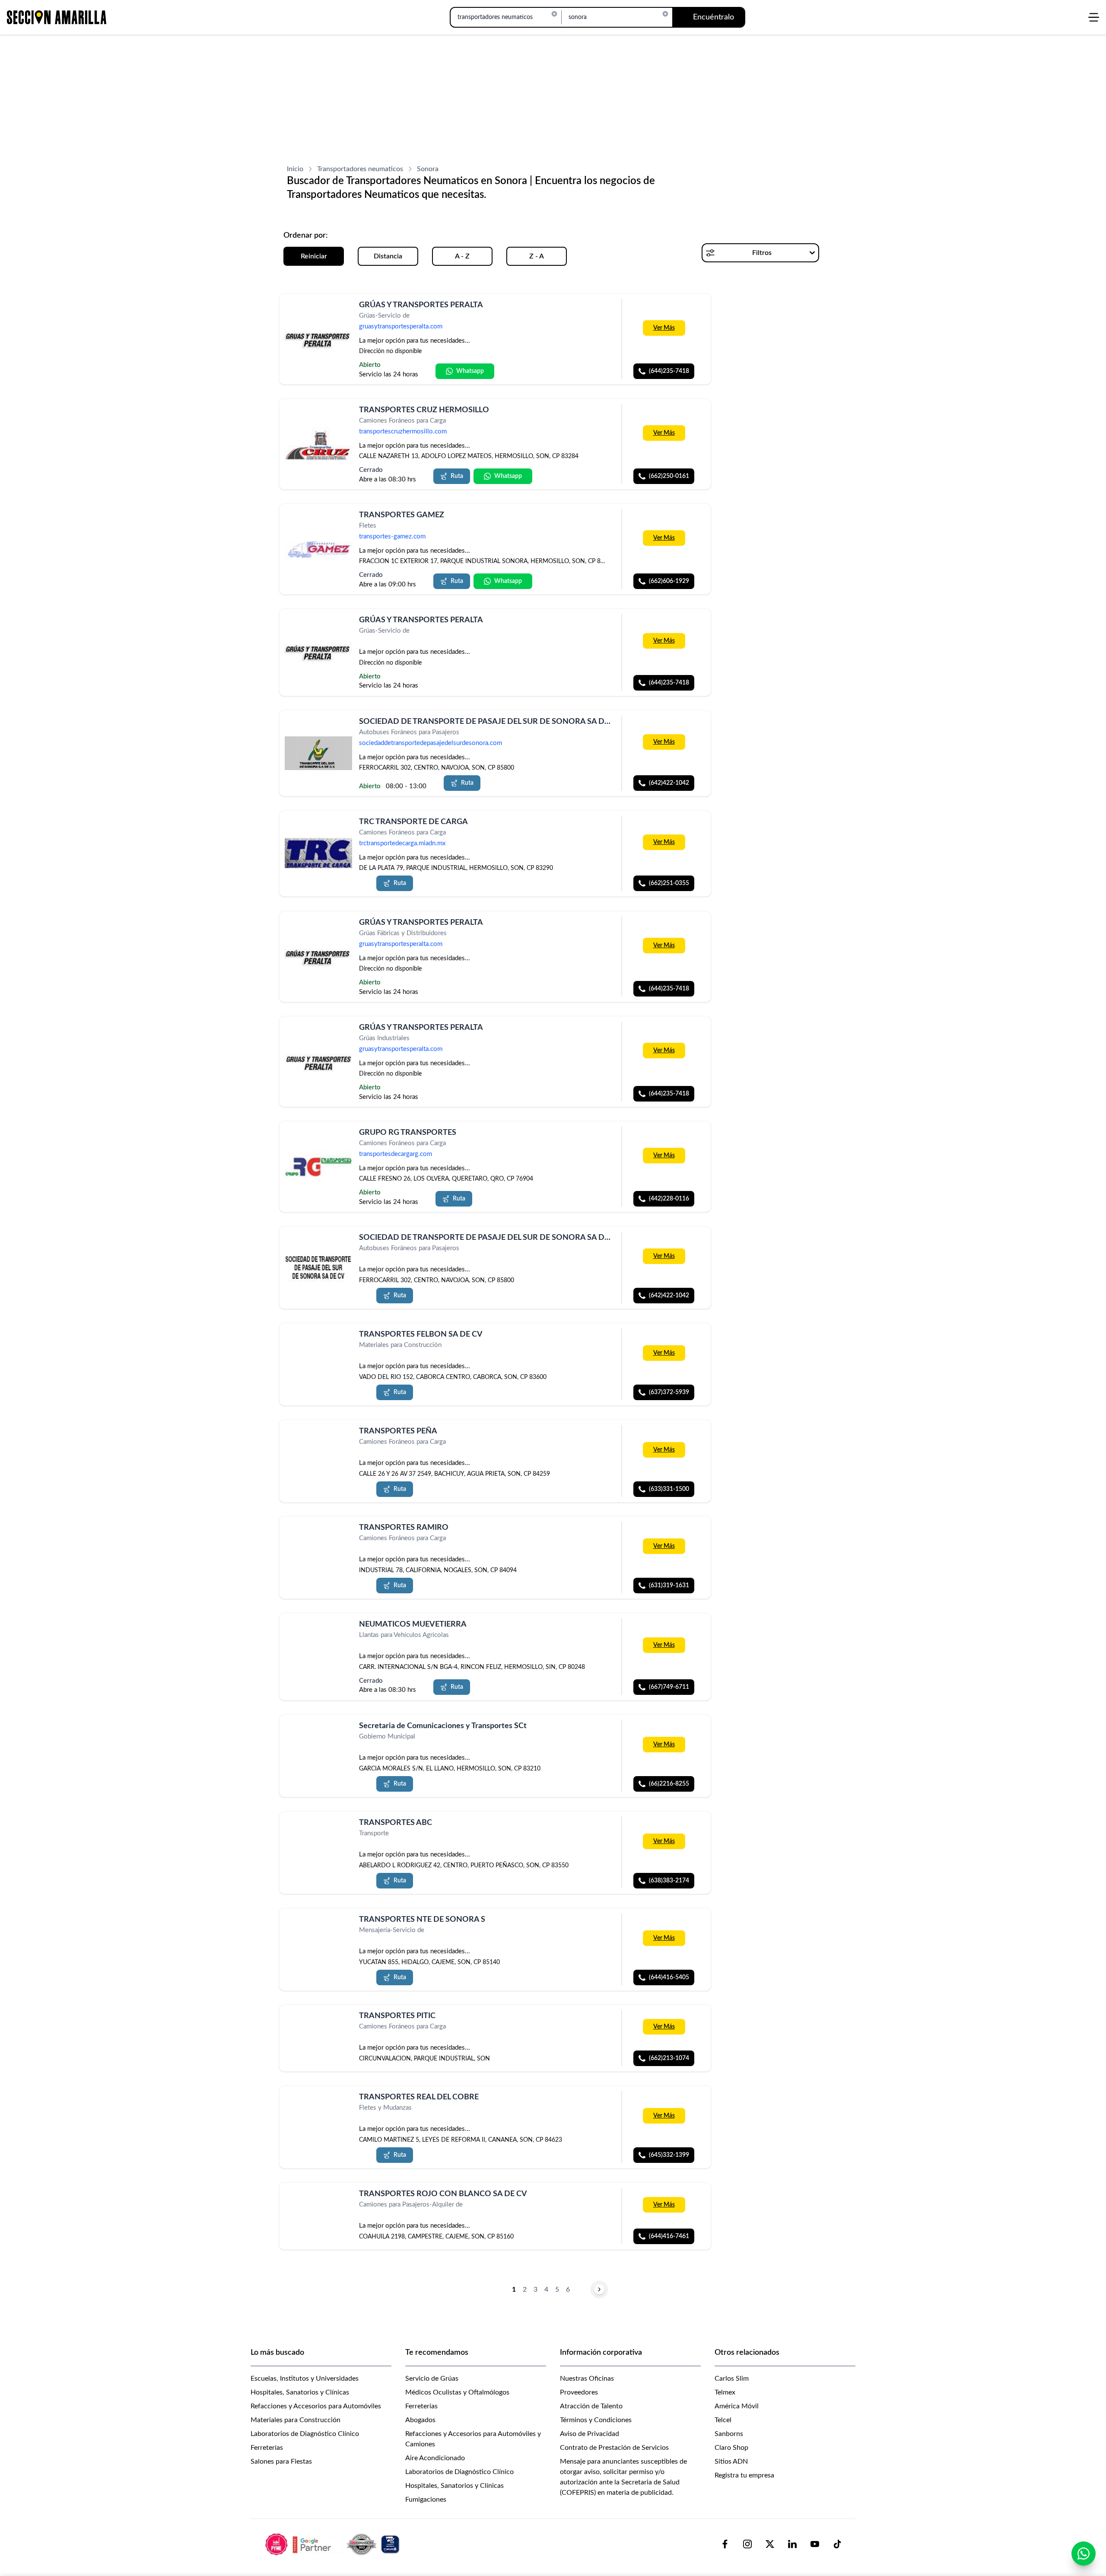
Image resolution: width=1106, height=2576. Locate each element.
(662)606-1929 (669, 581)
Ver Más (664, 328)
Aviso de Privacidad (590, 2434)
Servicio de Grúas (432, 2379)
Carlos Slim (732, 2379)
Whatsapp (470, 371)
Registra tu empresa (744, 2475)
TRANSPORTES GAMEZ (402, 515)
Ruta (457, 476)
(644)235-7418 (669, 371)
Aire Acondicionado (435, 2458)
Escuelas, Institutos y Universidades (305, 2379)
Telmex (725, 2392)
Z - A (537, 256)
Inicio (295, 169)
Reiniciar (314, 256)
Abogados (420, 2420)
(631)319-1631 (669, 1586)
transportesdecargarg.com (396, 1154)
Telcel (723, 2420)
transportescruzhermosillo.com (403, 432)
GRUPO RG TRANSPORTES (408, 1133)
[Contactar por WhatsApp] (1084, 2554)
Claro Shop (731, 2448)
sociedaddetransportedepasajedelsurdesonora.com (431, 743)
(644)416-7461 (669, 2236)
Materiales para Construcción (296, 2420)
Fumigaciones (426, 2500)
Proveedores (579, 2392)
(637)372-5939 (669, 1392)
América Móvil (737, 2406)
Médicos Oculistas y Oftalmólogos (457, 2392)
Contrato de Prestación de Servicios (614, 2448)
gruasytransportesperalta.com (401, 326)
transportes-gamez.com (392, 537)
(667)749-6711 (669, 1687)
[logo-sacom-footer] (334, 2544)
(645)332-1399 (669, 2155)
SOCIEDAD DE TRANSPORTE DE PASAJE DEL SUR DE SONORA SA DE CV (490, 722)
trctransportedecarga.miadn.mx (402, 844)
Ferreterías (267, 2448)
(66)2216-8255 (669, 1784)
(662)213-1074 (669, 2058)
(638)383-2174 (669, 1881)
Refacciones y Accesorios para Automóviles (316, 2406)
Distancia (388, 256)
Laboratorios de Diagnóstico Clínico (305, 2434)
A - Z (462, 256)
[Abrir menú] (1094, 17)
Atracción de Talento (591, 2406)
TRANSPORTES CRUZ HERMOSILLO (424, 410)
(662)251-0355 (669, 884)
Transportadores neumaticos (360, 169)
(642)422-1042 (669, 783)
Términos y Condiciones (596, 2420)
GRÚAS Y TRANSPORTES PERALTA (421, 305)
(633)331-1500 (669, 1489)
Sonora (428, 169)
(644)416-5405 (669, 1977)
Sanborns (729, 2434)
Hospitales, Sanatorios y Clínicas (300, 2392)
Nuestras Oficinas (587, 2379)
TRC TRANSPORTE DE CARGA (413, 822)
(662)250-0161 (669, 476)
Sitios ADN (731, 2461)
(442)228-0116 (669, 1199)
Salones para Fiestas (281, 2461)
